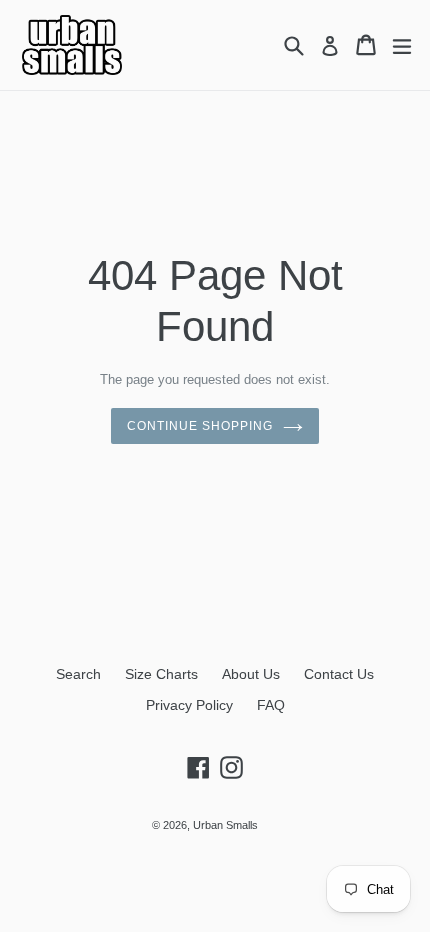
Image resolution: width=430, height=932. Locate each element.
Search (78, 674)
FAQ (271, 705)
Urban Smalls (225, 825)
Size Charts (161, 674)
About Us (251, 674)
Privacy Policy (189, 705)
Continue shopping (199, 426)
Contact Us (339, 674)
